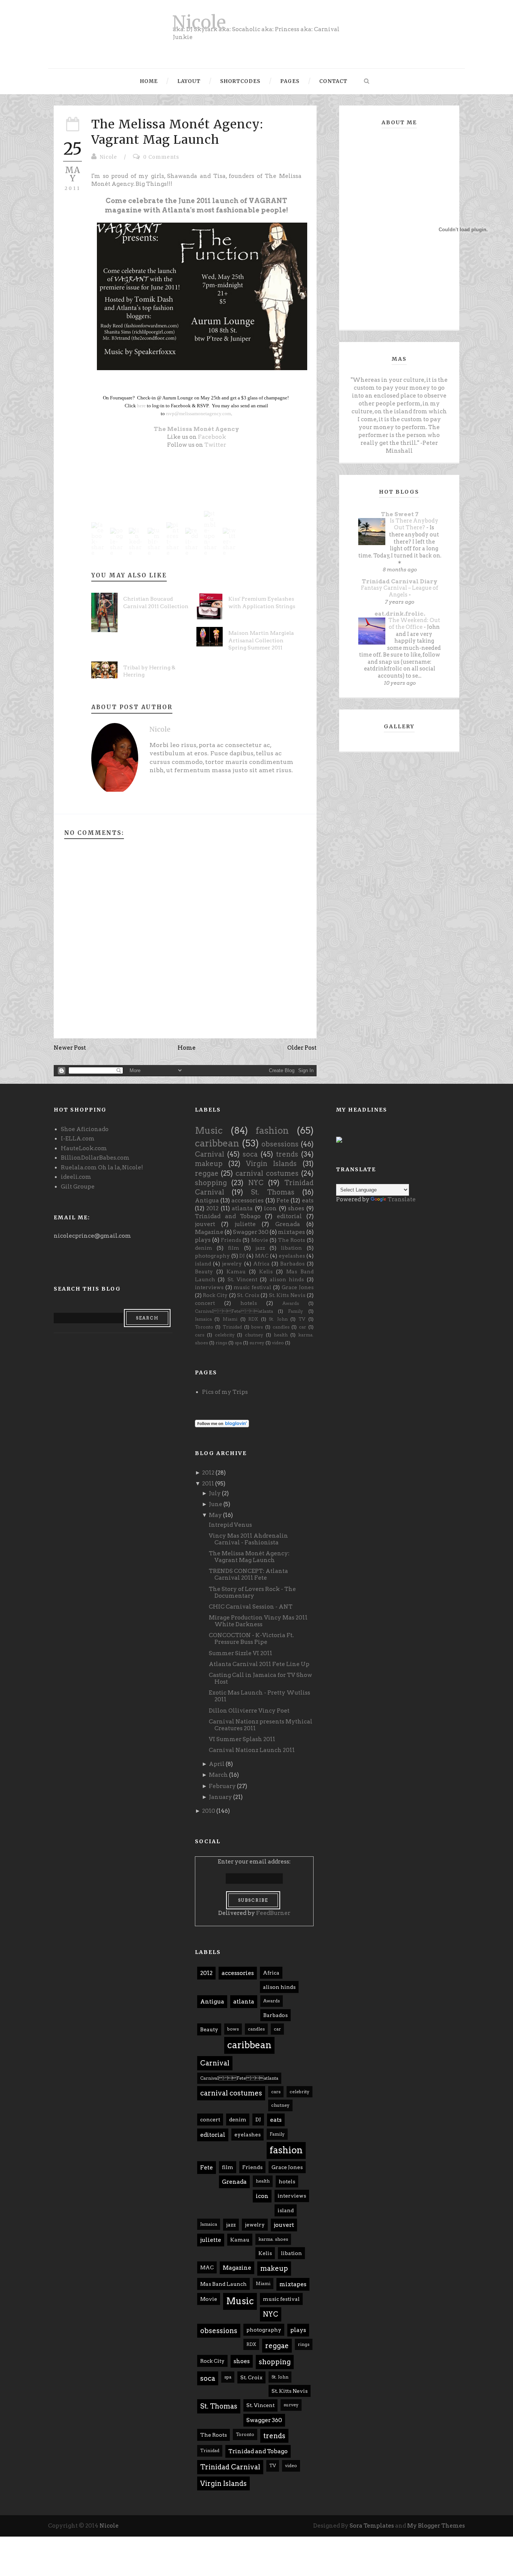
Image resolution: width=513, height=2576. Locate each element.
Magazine (209, 1232)
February (222, 1786)
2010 (209, 1811)
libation (291, 1248)
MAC (262, 1256)
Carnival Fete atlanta (234, 1311)
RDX (253, 1319)
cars (200, 1335)
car (303, 1327)
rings (221, 1343)
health (281, 1335)
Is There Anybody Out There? (414, 524)
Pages (290, 81)
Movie (260, 1240)
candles (281, 1327)
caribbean (217, 1143)
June (216, 1504)
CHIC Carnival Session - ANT (251, 1607)
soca (250, 1154)
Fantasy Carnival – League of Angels (400, 591)
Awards (291, 1303)
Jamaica (203, 1319)
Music (209, 1131)
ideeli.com (76, 1177)
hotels (249, 1303)
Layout (189, 81)
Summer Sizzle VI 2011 (241, 1653)
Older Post (302, 1048)
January (220, 1797)
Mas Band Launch (223, 2284)
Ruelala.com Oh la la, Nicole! (102, 1167)
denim (204, 1248)
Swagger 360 (251, 1232)
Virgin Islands (271, 1164)
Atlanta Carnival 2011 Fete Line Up (259, 1664)
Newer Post (70, 1048)
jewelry (232, 1264)
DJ (242, 1256)
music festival (252, 1287)
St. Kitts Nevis (287, 1295)
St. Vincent (242, 1279)
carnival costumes (267, 1173)
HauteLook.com (84, 1148)
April (217, 1764)
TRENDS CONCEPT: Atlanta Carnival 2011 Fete (248, 1574)
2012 (212, 1208)
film (234, 1248)
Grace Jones (298, 1287)
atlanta (242, 1208)
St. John (278, 1319)
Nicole (199, 22)
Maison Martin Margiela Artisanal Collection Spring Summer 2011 (261, 640)
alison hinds (287, 1279)
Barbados (292, 1264)
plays (203, 1240)
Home (149, 81)
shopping (211, 1183)
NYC (256, 1183)
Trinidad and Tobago (228, 1216)
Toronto (204, 1327)
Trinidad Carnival (230, 2467)
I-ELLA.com (78, 1139)
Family (296, 1311)
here (141, 406)
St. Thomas (273, 1192)
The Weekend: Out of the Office (414, 624)
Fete (283, 1201)
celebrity (225, 1335)
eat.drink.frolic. (400, 614)
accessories (247, 1201)
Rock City (215, 1295)
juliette (245, 1224)
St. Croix (248, 1295)
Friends (231, 1240)
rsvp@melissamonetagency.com (198, 414)
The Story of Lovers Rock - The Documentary (252, 1592)
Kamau (236, 1271)
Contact (333, 81)
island (203, 1264)
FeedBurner (273, 1913)
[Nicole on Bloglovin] (222, 1423)
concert (205, 1303)
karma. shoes (273, 2239)
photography (212, 1256)
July (215, 1493)
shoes (296, 1208)
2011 (208, 1484)
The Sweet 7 (400, 514)
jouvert (205, 1224)
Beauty (204, 1271)
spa (238, 1343)
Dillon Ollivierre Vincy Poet (249, 1711)
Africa (261, 1264)
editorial (289, 1216)
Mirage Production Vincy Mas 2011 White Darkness (258, 1621)
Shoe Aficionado (85, 1129)
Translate (402, 1199)
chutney (254, 1335)
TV (302, 1319)
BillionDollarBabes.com (95, 1158)
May (215, 1515)
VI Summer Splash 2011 (242, 1739)
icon (270, 1208)
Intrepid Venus (230, 1525)
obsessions (280, 1144)
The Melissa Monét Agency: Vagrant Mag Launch (177, 132)
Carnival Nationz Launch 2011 (252, 1750)
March (218, 1775)
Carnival (210, 1154)
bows (257, 1327)
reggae (207, 1173)
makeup (209, 1164)
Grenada (288, 1224)
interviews (209, 1287)
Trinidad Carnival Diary (400, 581)
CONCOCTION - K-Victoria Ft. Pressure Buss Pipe (251, 1639)
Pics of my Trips (225, 1392)
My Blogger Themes (436, 2526)
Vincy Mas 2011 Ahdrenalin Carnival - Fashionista (248, 1539)
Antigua (207, 1201)
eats (308, 1201)
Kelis (266, 1271)
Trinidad (232, 1327)
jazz (260, 1248)
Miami (230, 1319)
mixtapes (291, 1232)
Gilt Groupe (78, 1187)
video (278, 1343)
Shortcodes (240, 81)
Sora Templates (372, 2526)
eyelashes (292, 1256)
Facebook (212, 437)
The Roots (291, 1240)
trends (287, 1154)
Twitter (215, 445)
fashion (272, 1131)
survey (257, 1343)
